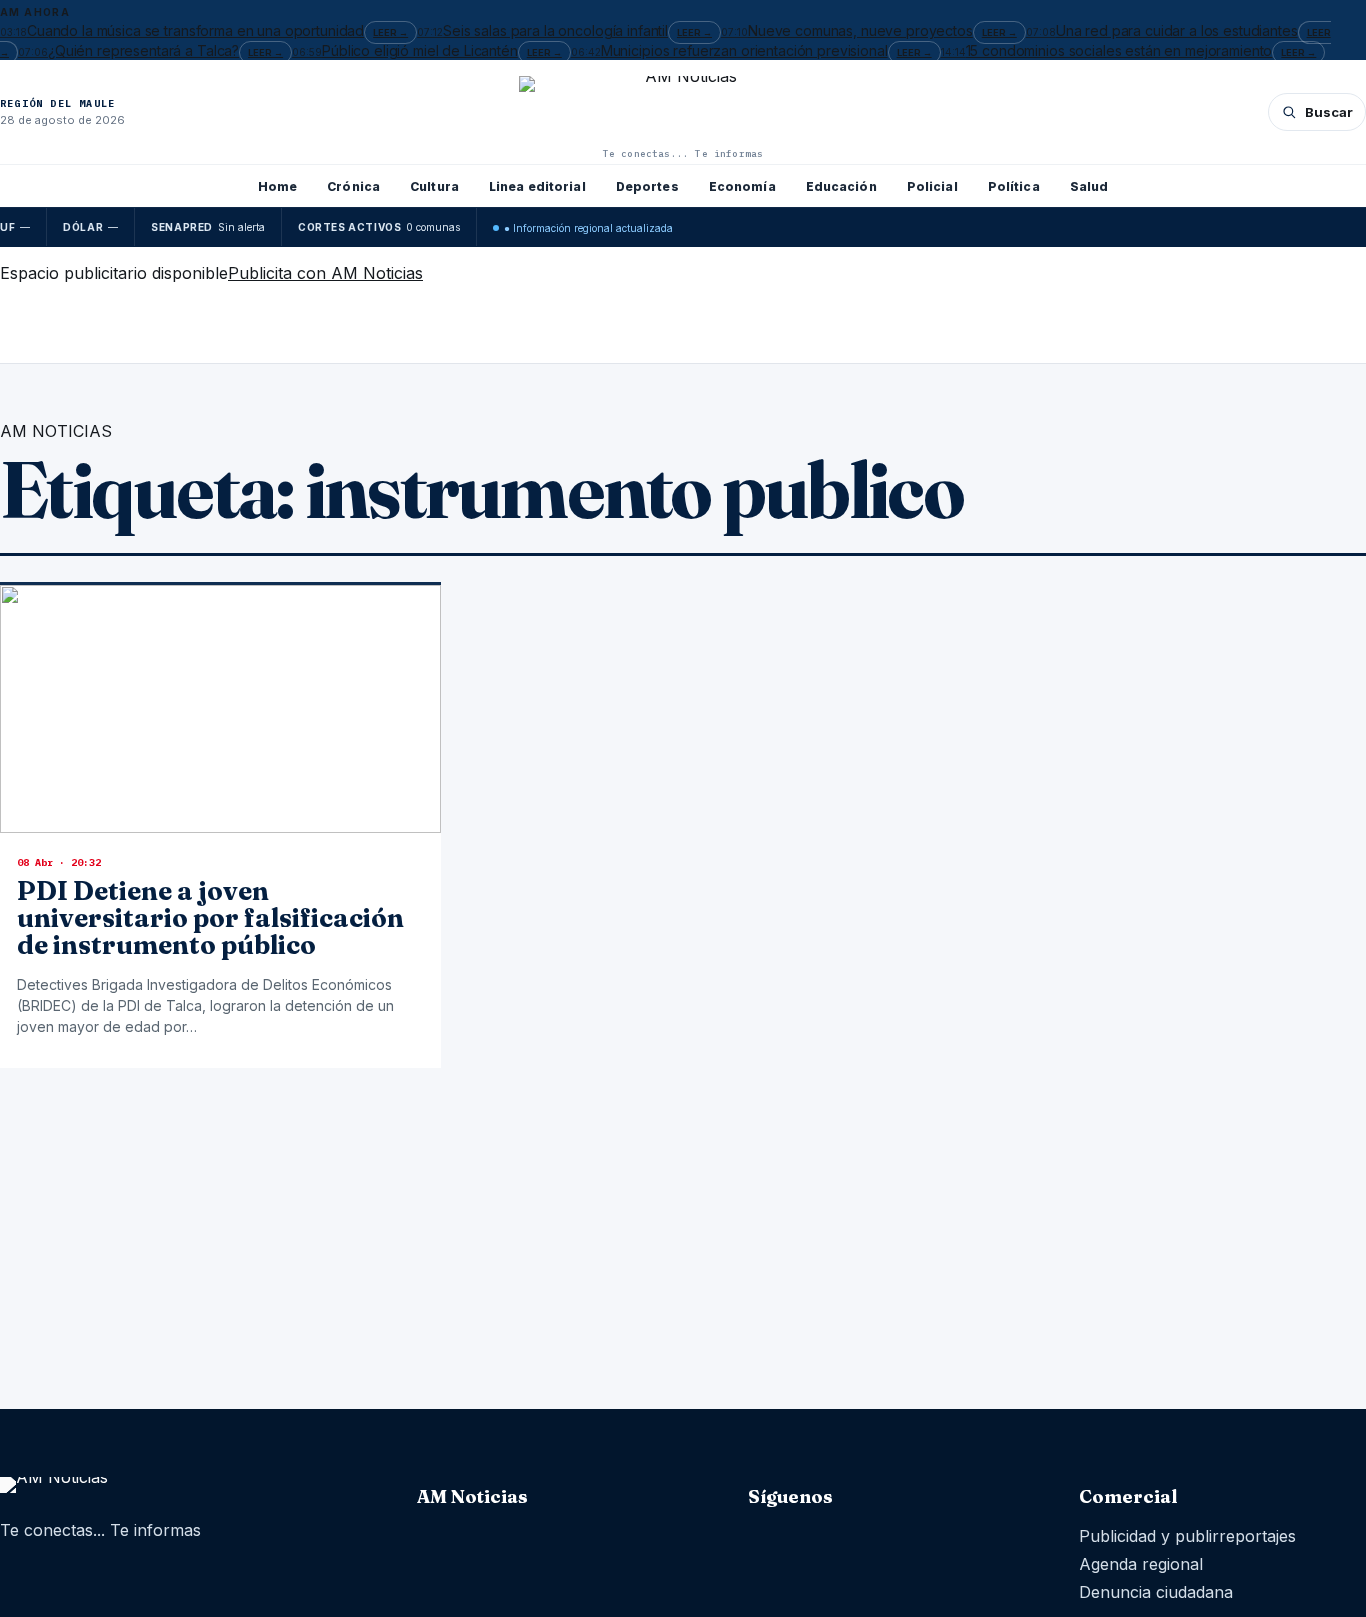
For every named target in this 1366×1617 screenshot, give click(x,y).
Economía (742, 186)
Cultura (434, 186)
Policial (932, 186)
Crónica (353, 186)
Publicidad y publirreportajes (1187, 1536)
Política (1014, 186)
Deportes (647, 186)
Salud (1089, 186)
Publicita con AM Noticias (325, 273)
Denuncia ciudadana (1156, 1592)
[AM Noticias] (683, 110)
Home (277, 186)
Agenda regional (1141, 1564)
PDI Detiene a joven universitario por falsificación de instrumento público (210, 918)
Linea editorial (537, 186)
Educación (841, 186)
